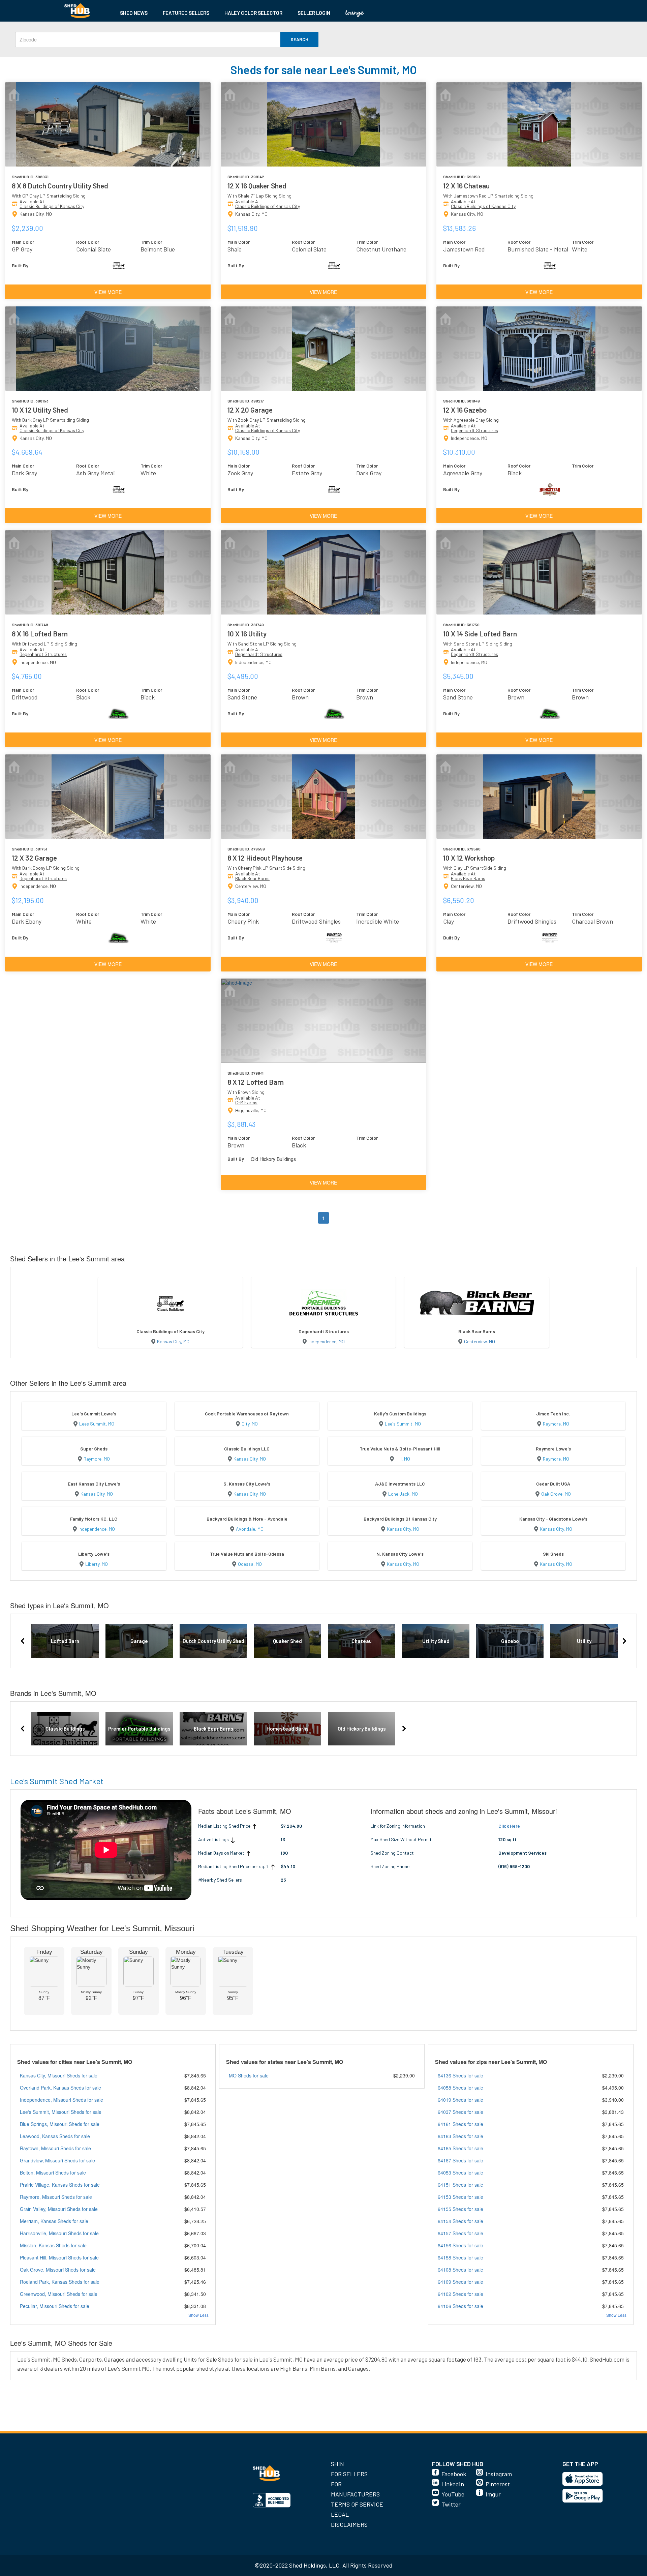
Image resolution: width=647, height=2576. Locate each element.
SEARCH (299, 39)
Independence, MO (327, 1341)
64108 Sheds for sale (460, 2270)
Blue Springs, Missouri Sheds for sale (60, 2124)
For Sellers (349, 2474)
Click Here (509, 1826)
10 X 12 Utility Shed (40, 410)
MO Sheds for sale (249, 2075)
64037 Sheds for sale (460, 2112)
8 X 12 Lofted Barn (256, 1082)
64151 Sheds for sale (460, 2185)
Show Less (198, 2315)
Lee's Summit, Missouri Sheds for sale (61, 2112)
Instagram (499, 2474)
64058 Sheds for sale (460, 2088)
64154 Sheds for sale (460, 2221)
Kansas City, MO (173, 1341)
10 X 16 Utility (247, 634)
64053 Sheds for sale (460, 2173)
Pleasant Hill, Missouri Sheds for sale (59, 2257)
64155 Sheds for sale (460, 2209)
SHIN (337, 2464)
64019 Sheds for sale (460, 2100)
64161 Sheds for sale (460, 2124)
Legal (340, 2514)
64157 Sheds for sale (460, 2233)
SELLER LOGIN (314, 13)
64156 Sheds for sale (460, 2245)
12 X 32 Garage (34, 858)
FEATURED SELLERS (186, 13)
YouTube (453, 2494)
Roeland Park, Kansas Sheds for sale (60, 2282)
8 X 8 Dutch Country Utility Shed (60, 186)
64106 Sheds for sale (460, 2306)
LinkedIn (453, 2484)
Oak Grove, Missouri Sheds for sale (58, 2270)
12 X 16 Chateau (466, 186)
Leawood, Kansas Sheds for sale (55, 2136)
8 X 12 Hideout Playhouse (265, 858)
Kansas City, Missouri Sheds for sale (59, 2075)
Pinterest (498, 2484)
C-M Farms (246, 1102)
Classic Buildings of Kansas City (52, 206)
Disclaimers (349, 2524)
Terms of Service (357, 2504)
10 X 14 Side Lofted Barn (480, 634)
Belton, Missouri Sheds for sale (53, 2173)
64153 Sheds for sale (460, 2197)
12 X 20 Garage (250, 410)
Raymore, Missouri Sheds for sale (56, 2197)
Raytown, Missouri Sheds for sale (55, 2148)
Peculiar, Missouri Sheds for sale (55, 2306)
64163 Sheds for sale (460, 2136)
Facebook (454, 2474)
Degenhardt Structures (474, 430)
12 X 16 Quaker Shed (257, 186)
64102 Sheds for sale (460, 2294)
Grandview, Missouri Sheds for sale (57, 2160)
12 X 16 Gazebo (465, 410)
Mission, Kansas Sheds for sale (53, 2245)
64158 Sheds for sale (460, 2257)
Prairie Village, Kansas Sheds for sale (60, 2185)
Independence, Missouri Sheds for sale (61, 2100)
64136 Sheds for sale (460, 2075)
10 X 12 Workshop (469, 858)
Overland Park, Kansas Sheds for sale (60, 2088)
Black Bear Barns (252, 878)
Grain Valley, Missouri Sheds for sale (59, 2209)
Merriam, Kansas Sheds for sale (54, 2221)
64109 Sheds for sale (460, 2282)
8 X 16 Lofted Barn (40, 634)
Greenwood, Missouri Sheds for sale (59, 2294)
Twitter (451, 2504)
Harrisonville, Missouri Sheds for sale (59, 2233)
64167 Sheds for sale (460, 2160)
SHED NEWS (134, 13)
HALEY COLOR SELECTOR (253, 13)
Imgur (493, 2494)
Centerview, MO (480, 1341)
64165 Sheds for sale (460, 2148)
